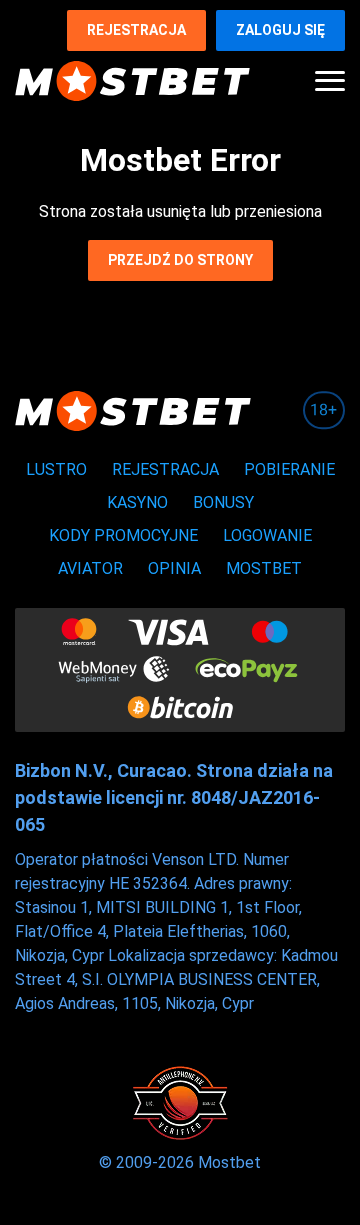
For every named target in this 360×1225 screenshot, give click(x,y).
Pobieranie (289, 469)
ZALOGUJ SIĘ (280, 30)
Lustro (56, 469)
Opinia (174, 568)
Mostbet (264, 568)
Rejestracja (136, 30)
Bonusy (223, 502)
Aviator (90, 568)
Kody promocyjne (123, 535)
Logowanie (267, 535)
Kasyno (137, 502)
